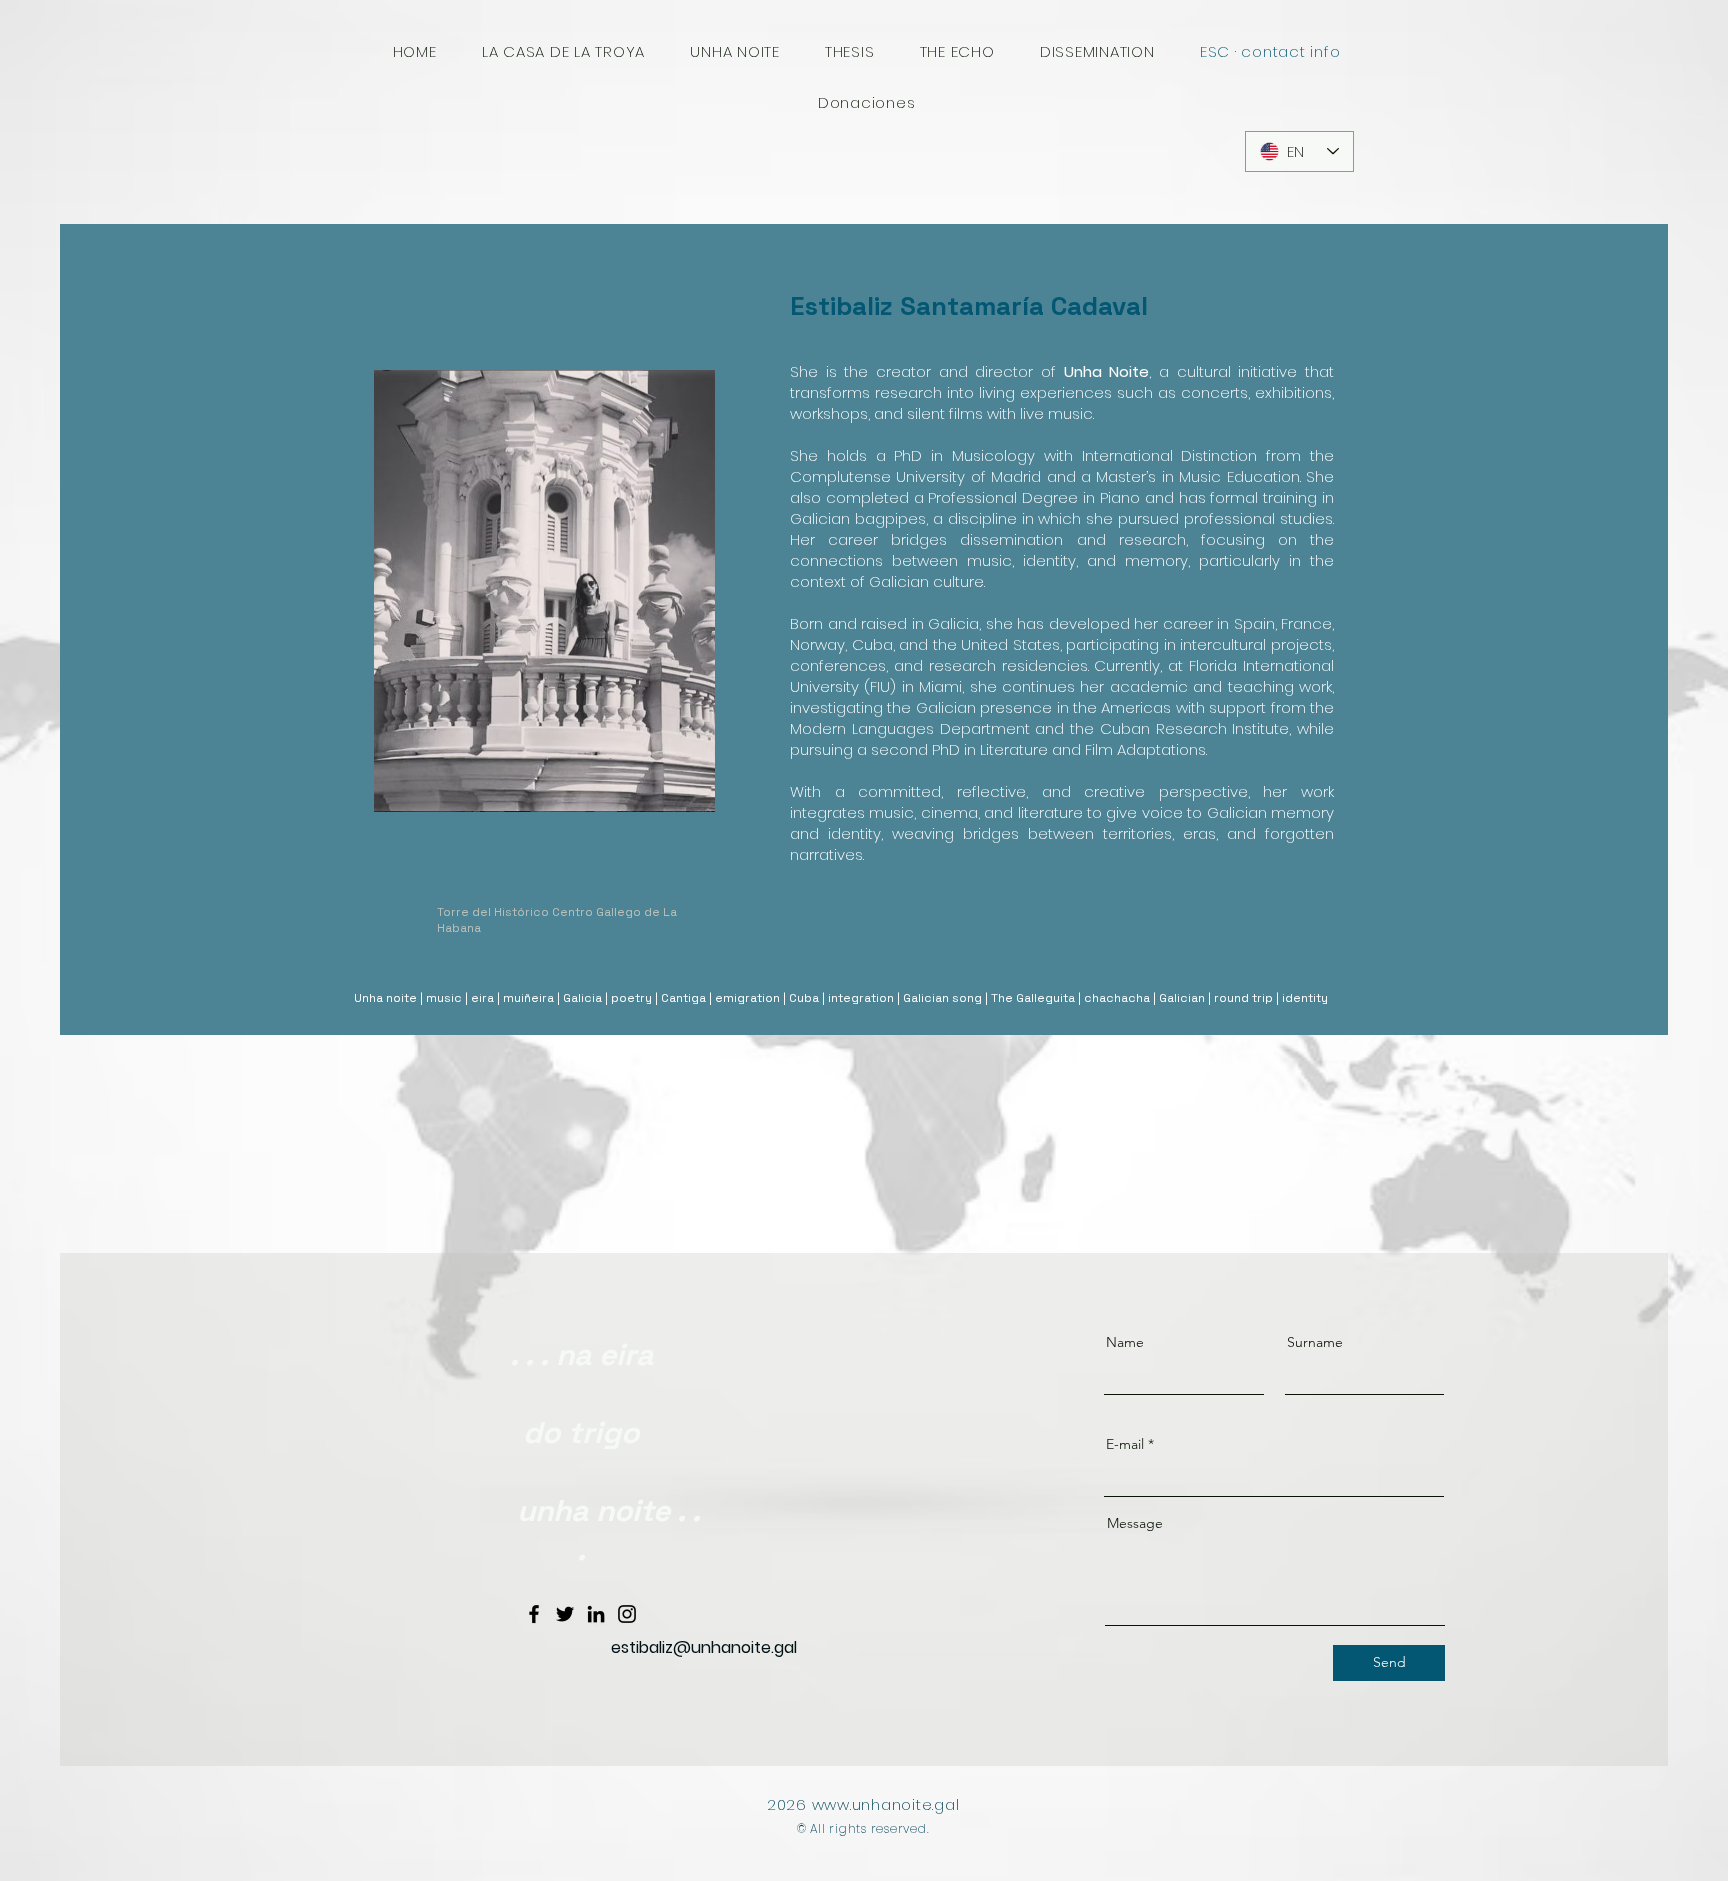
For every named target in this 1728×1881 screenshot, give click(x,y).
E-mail (1125, 1444)
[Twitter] (565, 1614)
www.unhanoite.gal (886, 1804)
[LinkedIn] (596, 1614)
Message (1135, 1523)
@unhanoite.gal (735, 1647)
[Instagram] (627, 1614)
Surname (1315, 1342)
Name (1125, 1342)
